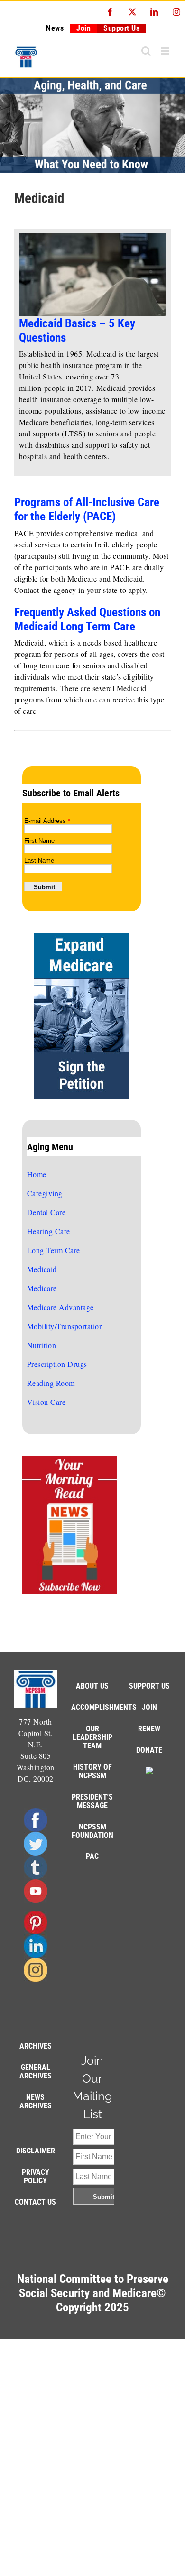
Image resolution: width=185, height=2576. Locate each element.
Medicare (42, 1288)
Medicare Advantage (60, 1307)
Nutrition (42, 1345)
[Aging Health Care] (92, 125)
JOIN (149, 1707)
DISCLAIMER (36, 2151)
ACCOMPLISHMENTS (104, 1707)
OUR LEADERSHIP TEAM (92, 1737)
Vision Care (46, 1402)
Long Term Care (54, 1250)
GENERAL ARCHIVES (36, 2072)
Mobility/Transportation (65, 1326)
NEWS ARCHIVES (36, 2101)
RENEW (149, 1729)
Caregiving (45, 1193)
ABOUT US (92, 1686)
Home (37, 1174)
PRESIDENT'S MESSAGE (92, 1801)
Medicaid (42, 1269)
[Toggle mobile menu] (166, 51)
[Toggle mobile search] (146, 51)
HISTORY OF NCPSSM (92, 1771)
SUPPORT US (149, 1686)
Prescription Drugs (57, 1364)
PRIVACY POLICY (36, 2176)
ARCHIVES (36, 2046)
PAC (92, 1856)
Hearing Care (49, 1231)
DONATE (149, 1750)
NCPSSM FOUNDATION (92, 1831)
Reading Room (51, 1383)
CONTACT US (35, 2202)
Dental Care (46, 1212)
